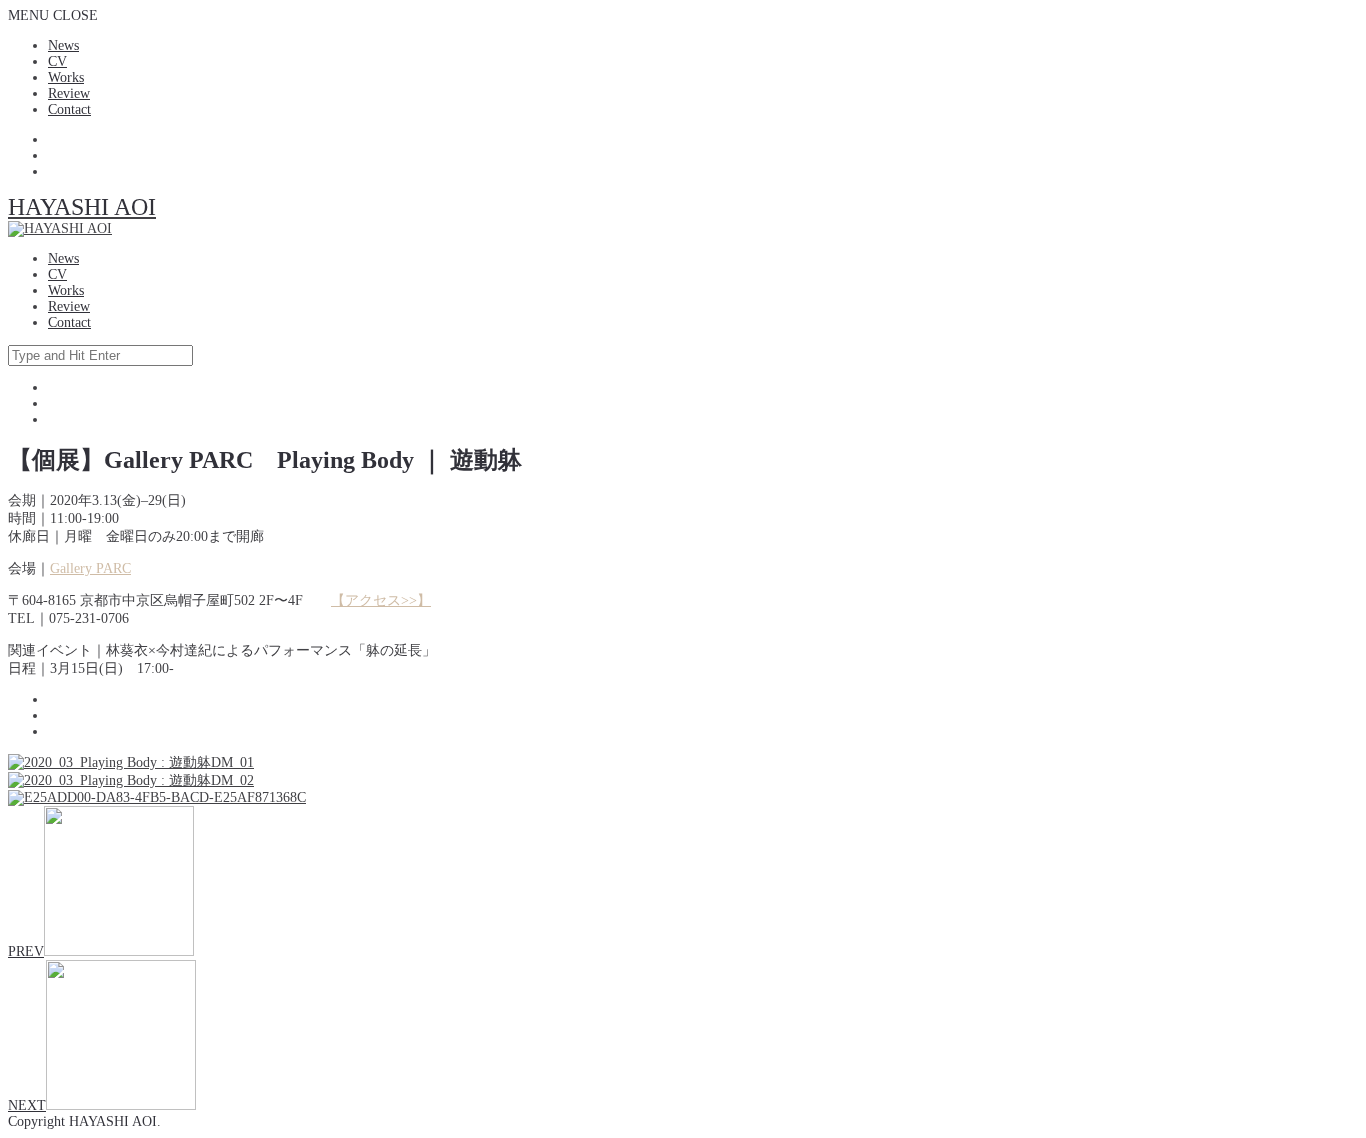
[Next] (1331, 569)
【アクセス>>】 (381, 600)
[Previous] (35, 569)
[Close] (1344, 22)
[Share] (1300, 22)
